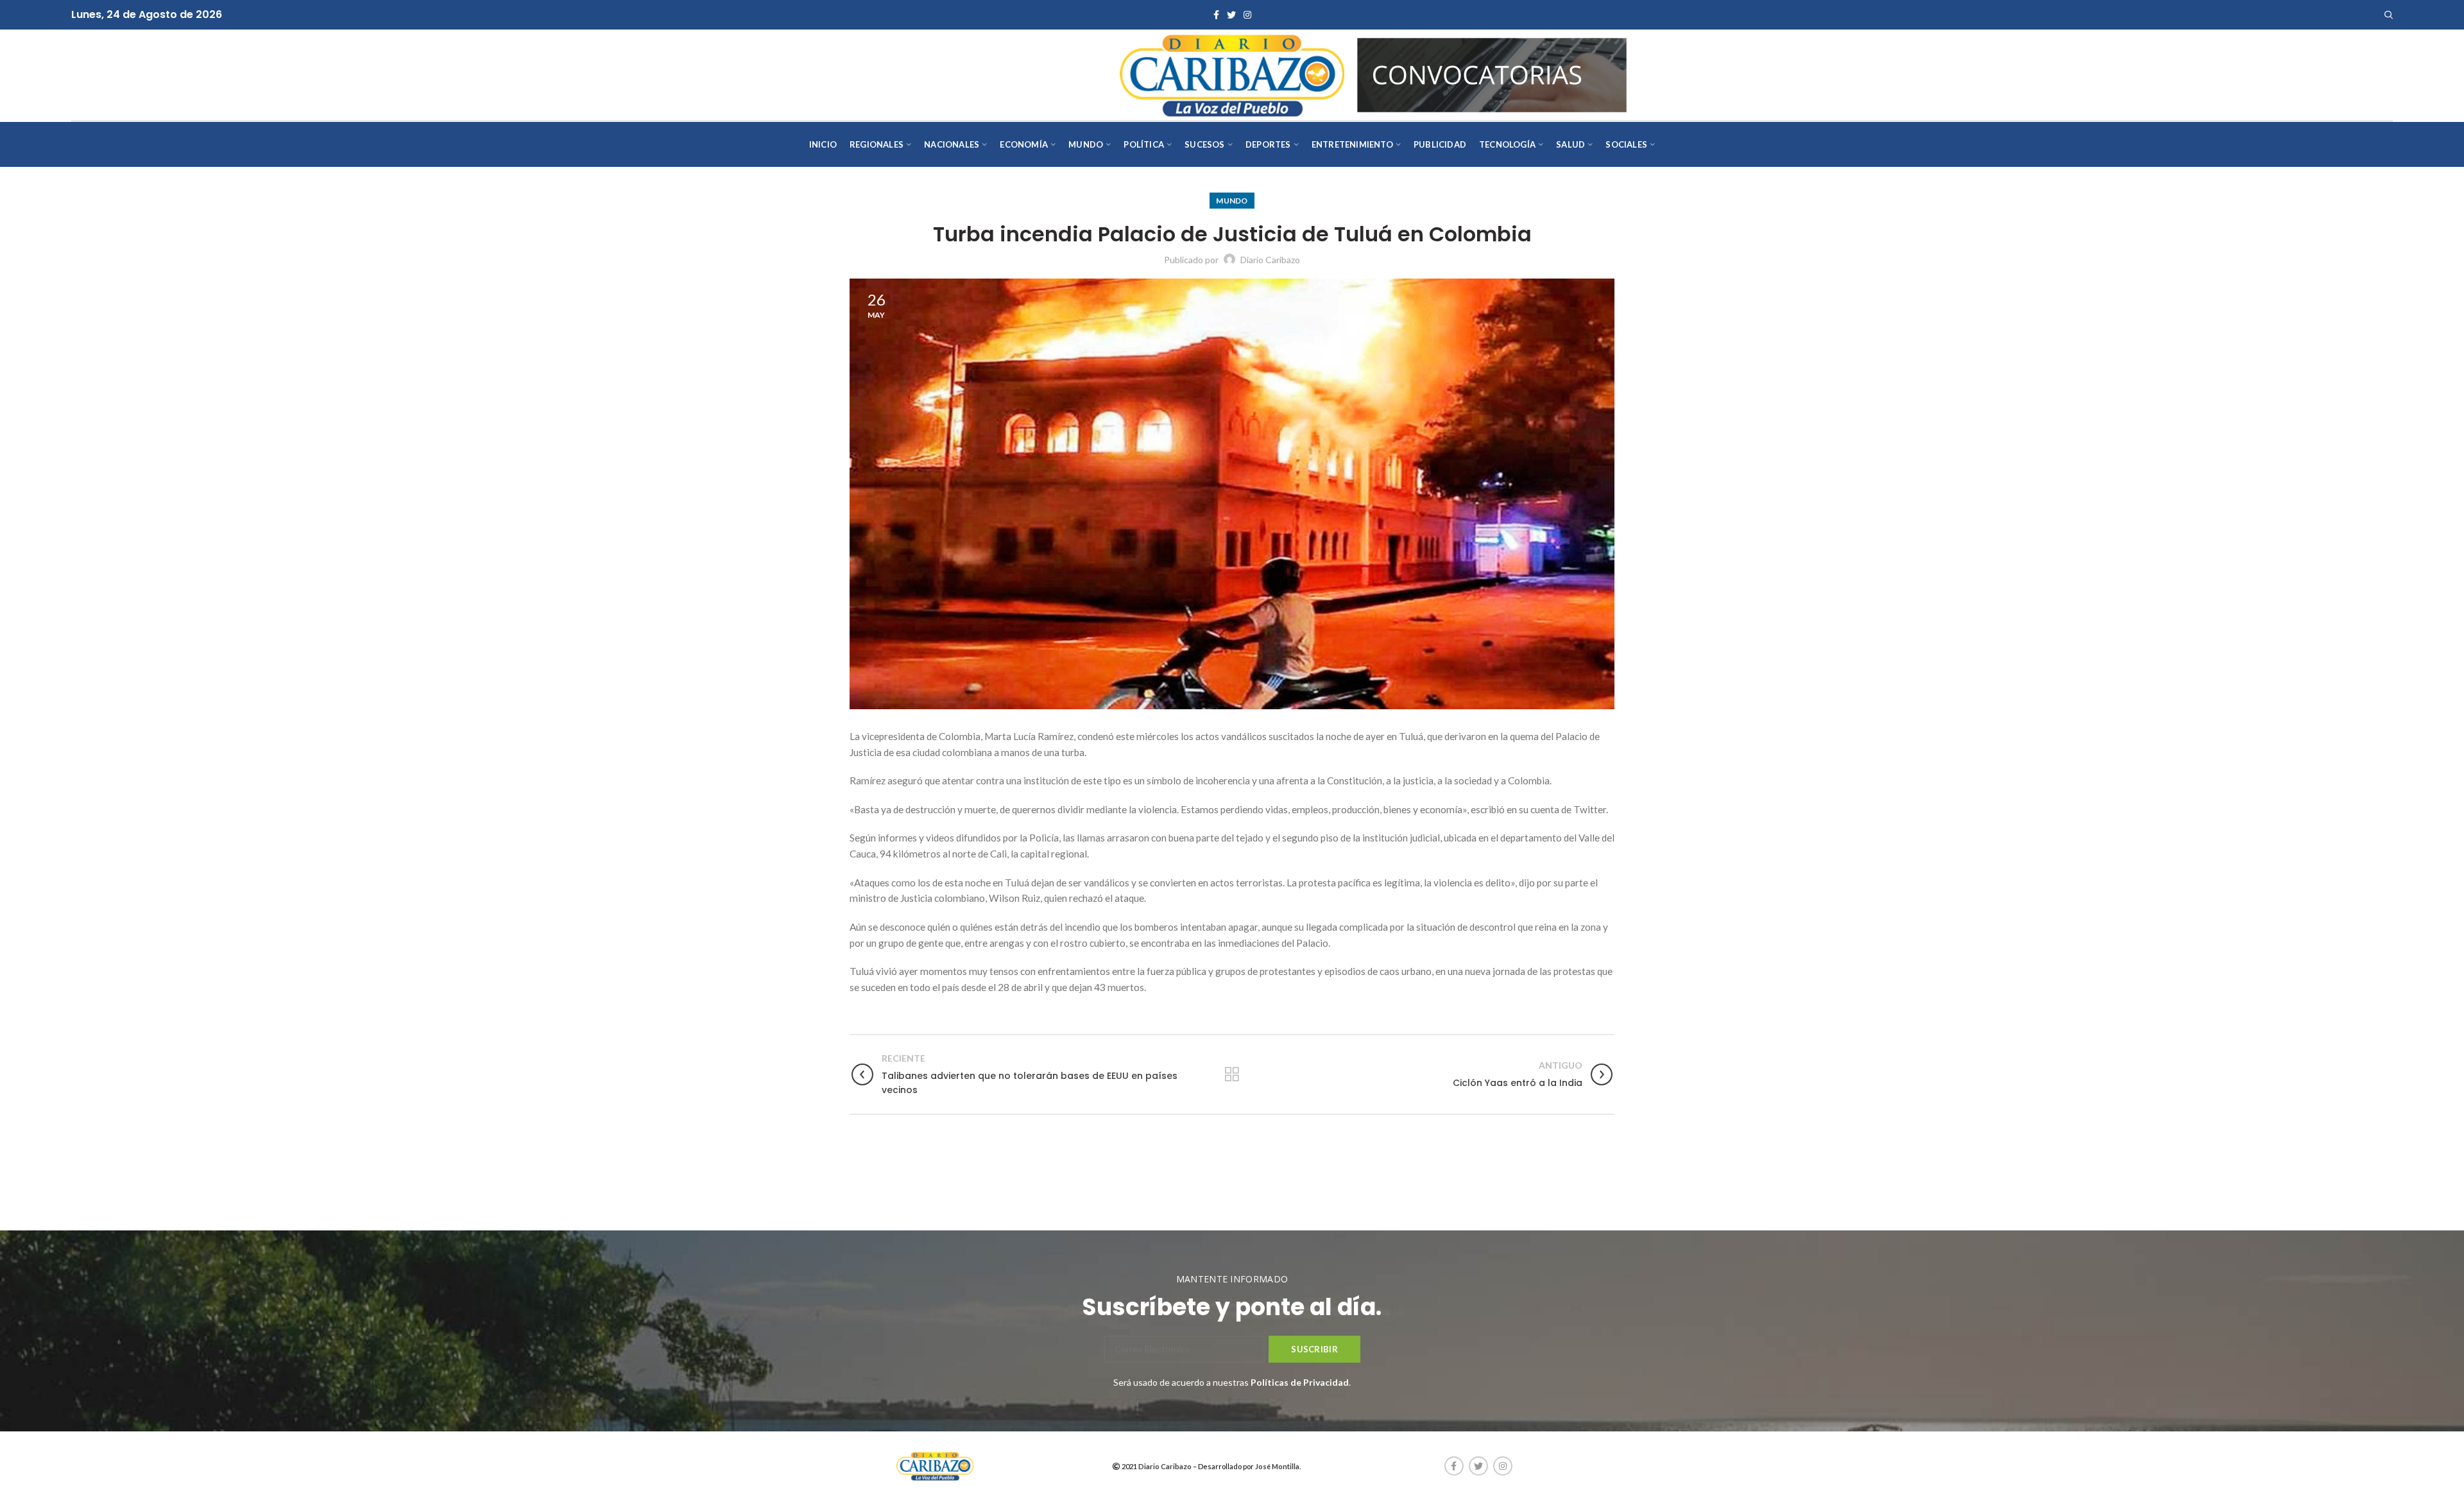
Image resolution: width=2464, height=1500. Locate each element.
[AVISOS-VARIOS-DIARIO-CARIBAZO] (1492, 73)
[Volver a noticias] (1232, 1074)
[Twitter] (1231, 15)
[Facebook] (1216, 15)
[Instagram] (1247, 15)
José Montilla (1277, 1466)
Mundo (1232, 201)
